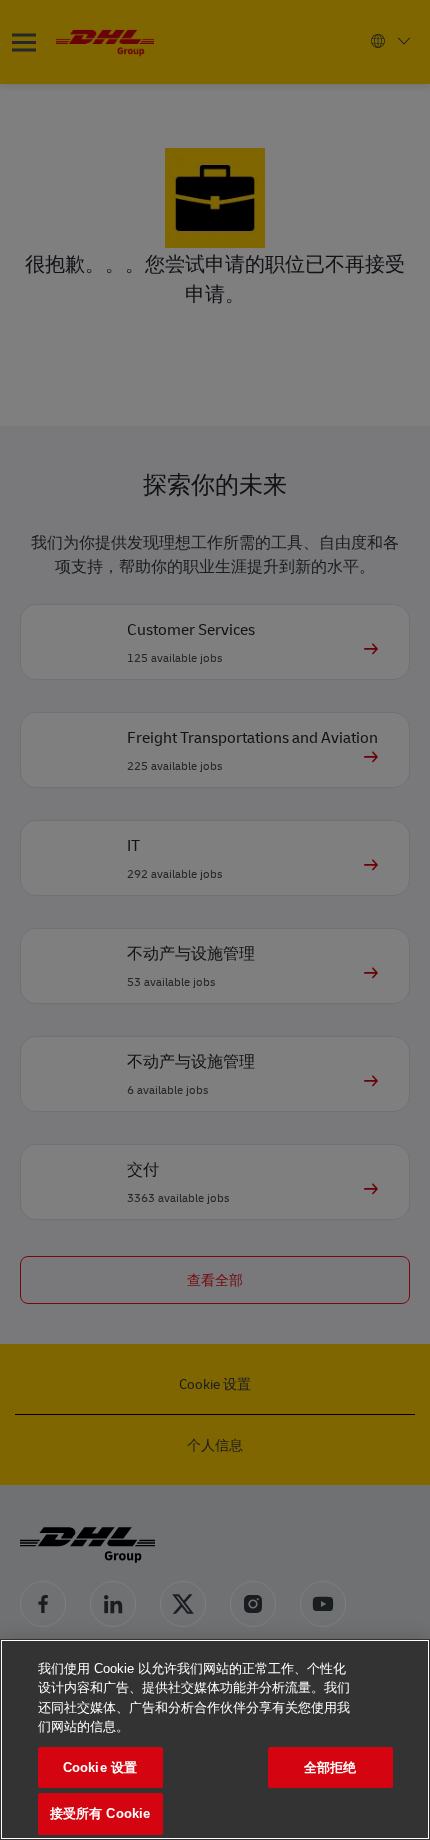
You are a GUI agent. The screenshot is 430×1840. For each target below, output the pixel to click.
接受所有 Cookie (100, 1813)
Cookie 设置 (100, 1767)
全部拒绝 (330, 1767)
